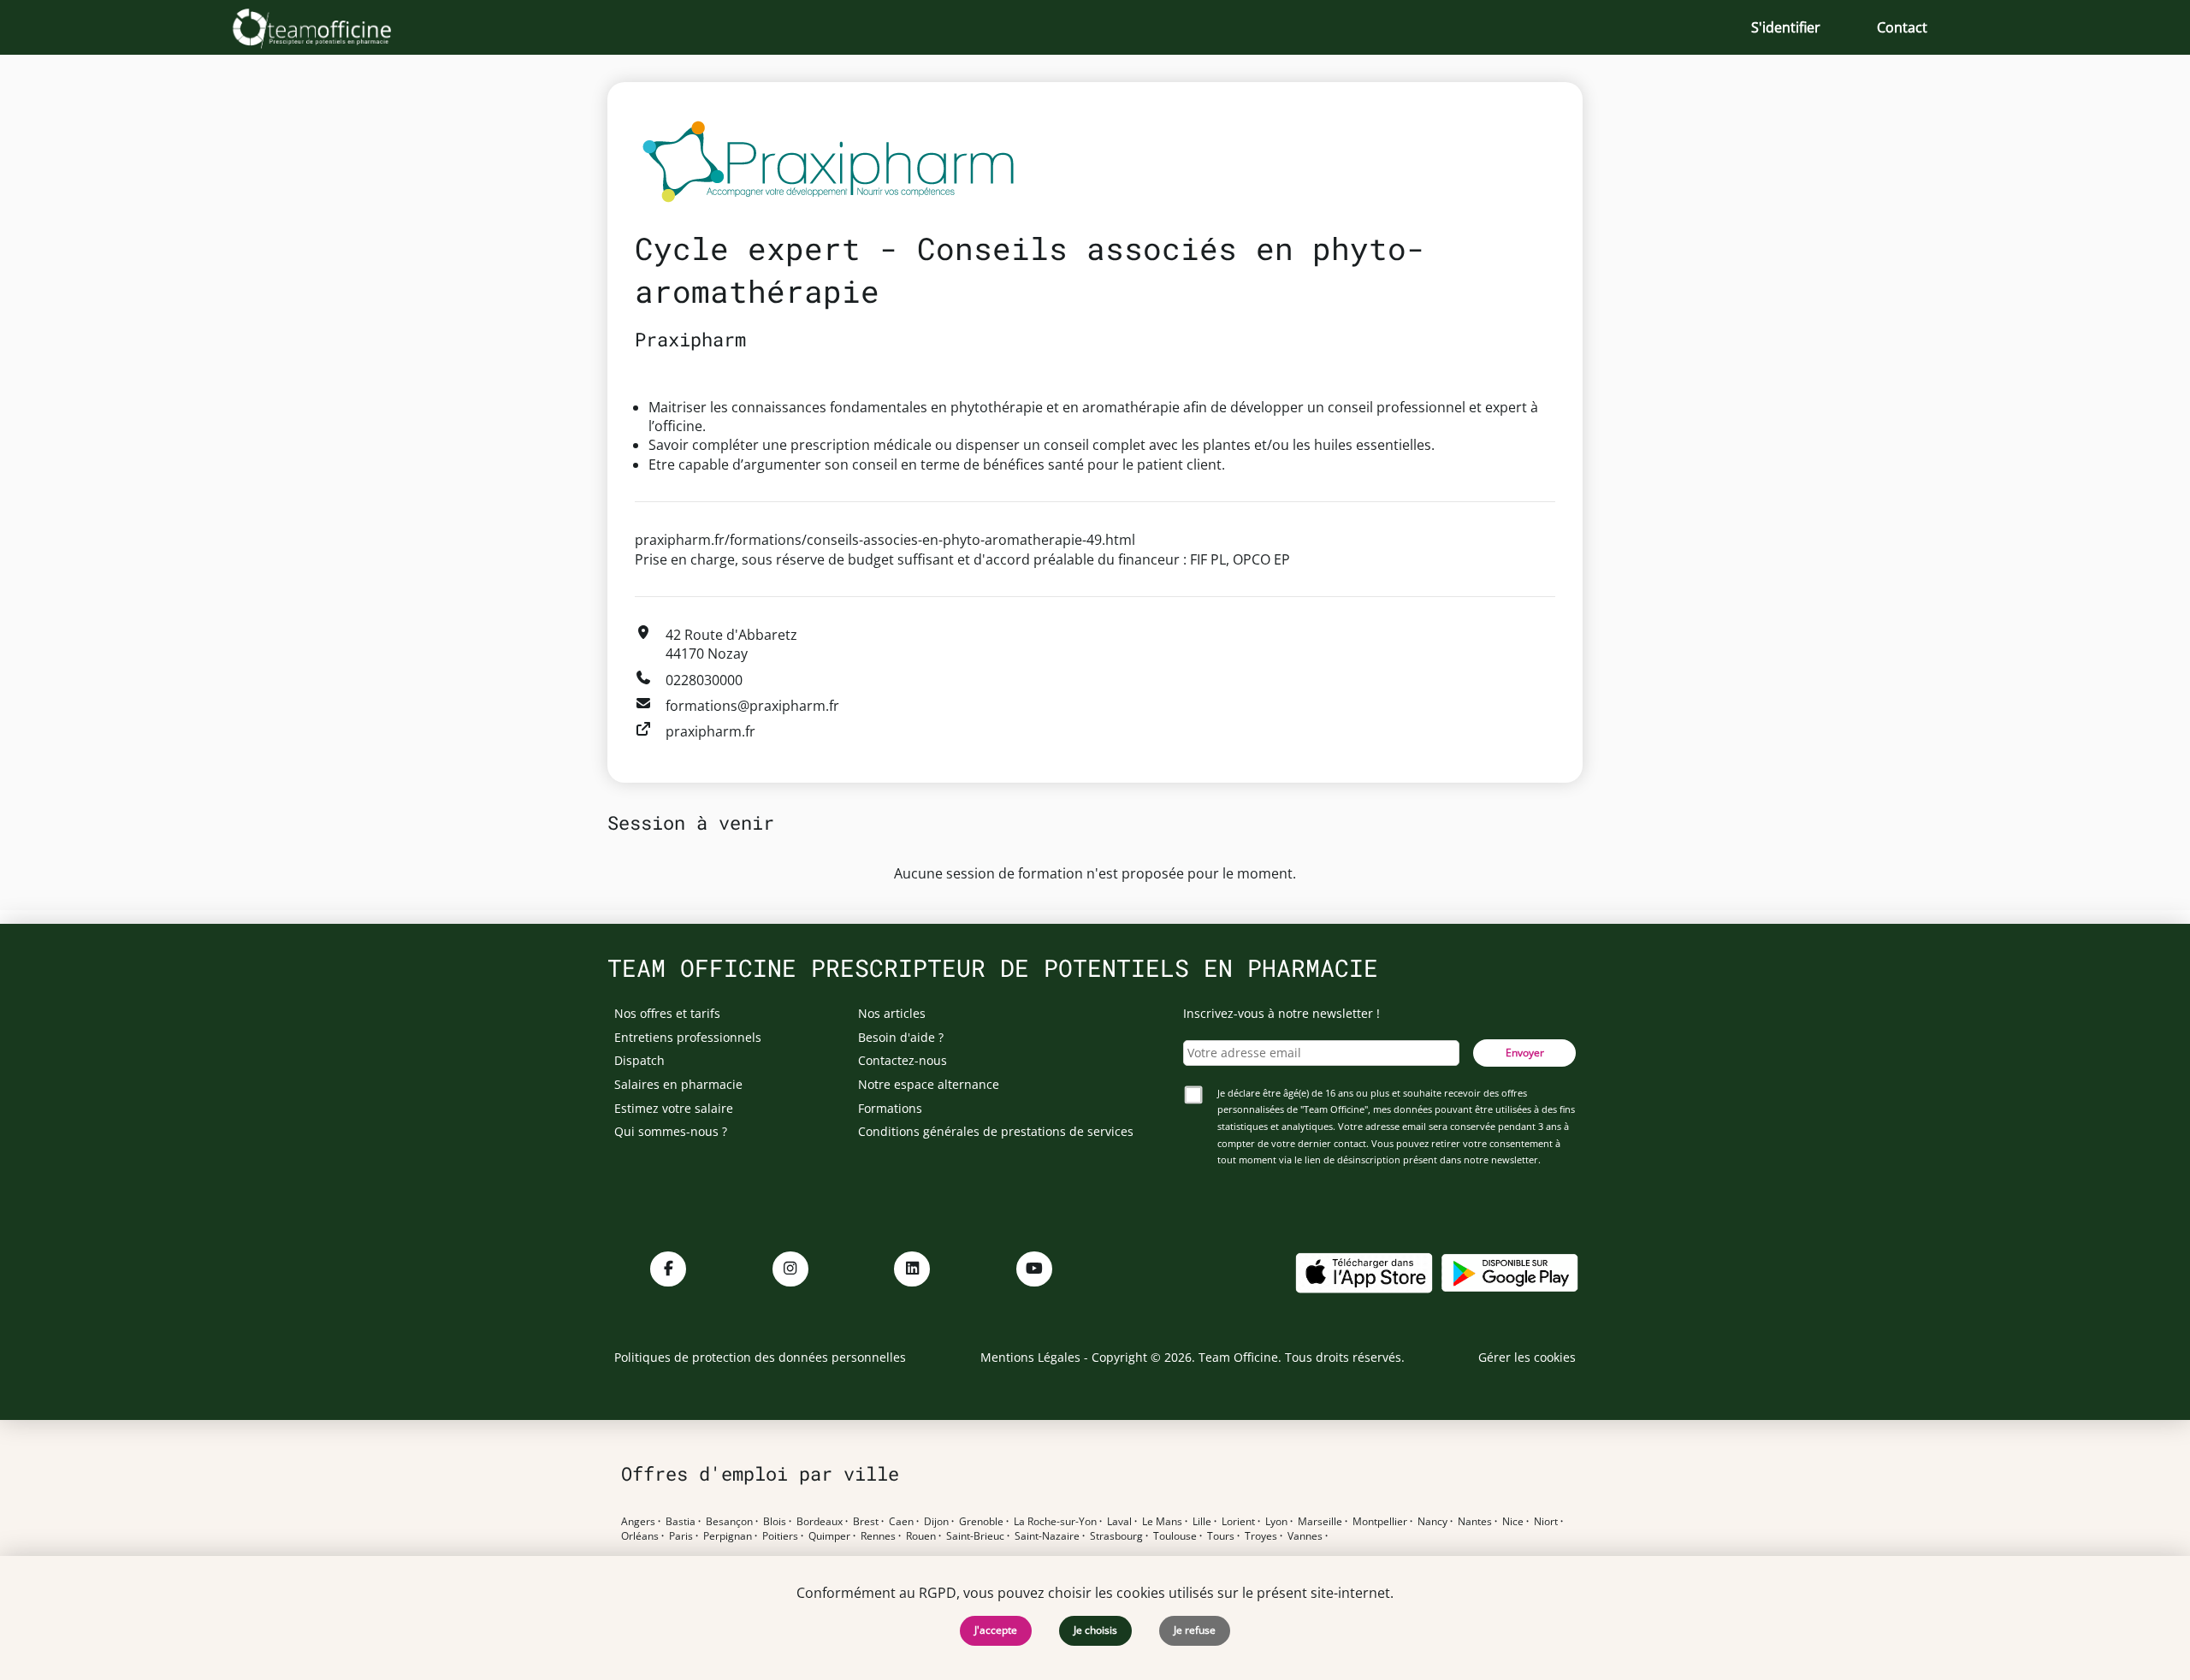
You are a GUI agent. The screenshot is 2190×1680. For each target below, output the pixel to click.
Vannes (1305, 1536)
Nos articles (892, 1013)
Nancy (1432, 1522)
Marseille (1320, 1522)
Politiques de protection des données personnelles (760, 1357)
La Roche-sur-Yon (1055, 1522)
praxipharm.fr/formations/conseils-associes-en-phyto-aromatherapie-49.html (885, 540)
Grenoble (981, 1522)
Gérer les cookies (1527, 1357)
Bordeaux (820, 1522)
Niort (1546, 1522)
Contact (1902, 27)
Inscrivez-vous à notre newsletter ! (1281, 1013)
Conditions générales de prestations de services (996, 1131)
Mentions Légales (1030, 1357)
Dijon (936, 1522)
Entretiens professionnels (688, 1037)
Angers (638, 1522)
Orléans (640, 1536)
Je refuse (1195, 1630)
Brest (866, 1522)
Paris (681, 1536)
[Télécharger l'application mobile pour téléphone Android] (1510, 1272)
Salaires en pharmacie (678, 1084)
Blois (775, 1522)
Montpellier (1380, 1522)
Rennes (878, 1536)
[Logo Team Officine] (331, 27)
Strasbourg (1116, 1536)
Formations (890, 1108)
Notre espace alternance (929, 1084)
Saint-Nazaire (1047, 1536)
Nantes (1475, 1522)
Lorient (1238, 1522)
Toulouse (1175, 1536)
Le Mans (1162, 1522)
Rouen (921, 1536)
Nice (1513, 1522)
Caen (901, 1522)
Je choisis (1095, 1630)
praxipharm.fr (710, 731)
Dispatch (639, 1060)
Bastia (681, 1522)
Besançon (729, 1522)
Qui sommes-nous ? (671, 1131)
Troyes (1261, 1536)
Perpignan (728, 1536)
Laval (1119, 1522)
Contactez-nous (903, 1060)
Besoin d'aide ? (901, 1037)
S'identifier (1786, 27)
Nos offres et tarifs (667, 1013)
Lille (1202, 1522)
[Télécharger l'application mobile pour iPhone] (1364, 1272)
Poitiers (780, 1536)
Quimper (829, 1536)
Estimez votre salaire (674, 1108)
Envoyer (1525, 1053)
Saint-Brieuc (975, 1536)
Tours (1221, 1536)
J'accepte (996, 1630)
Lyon (1276, 1522)
